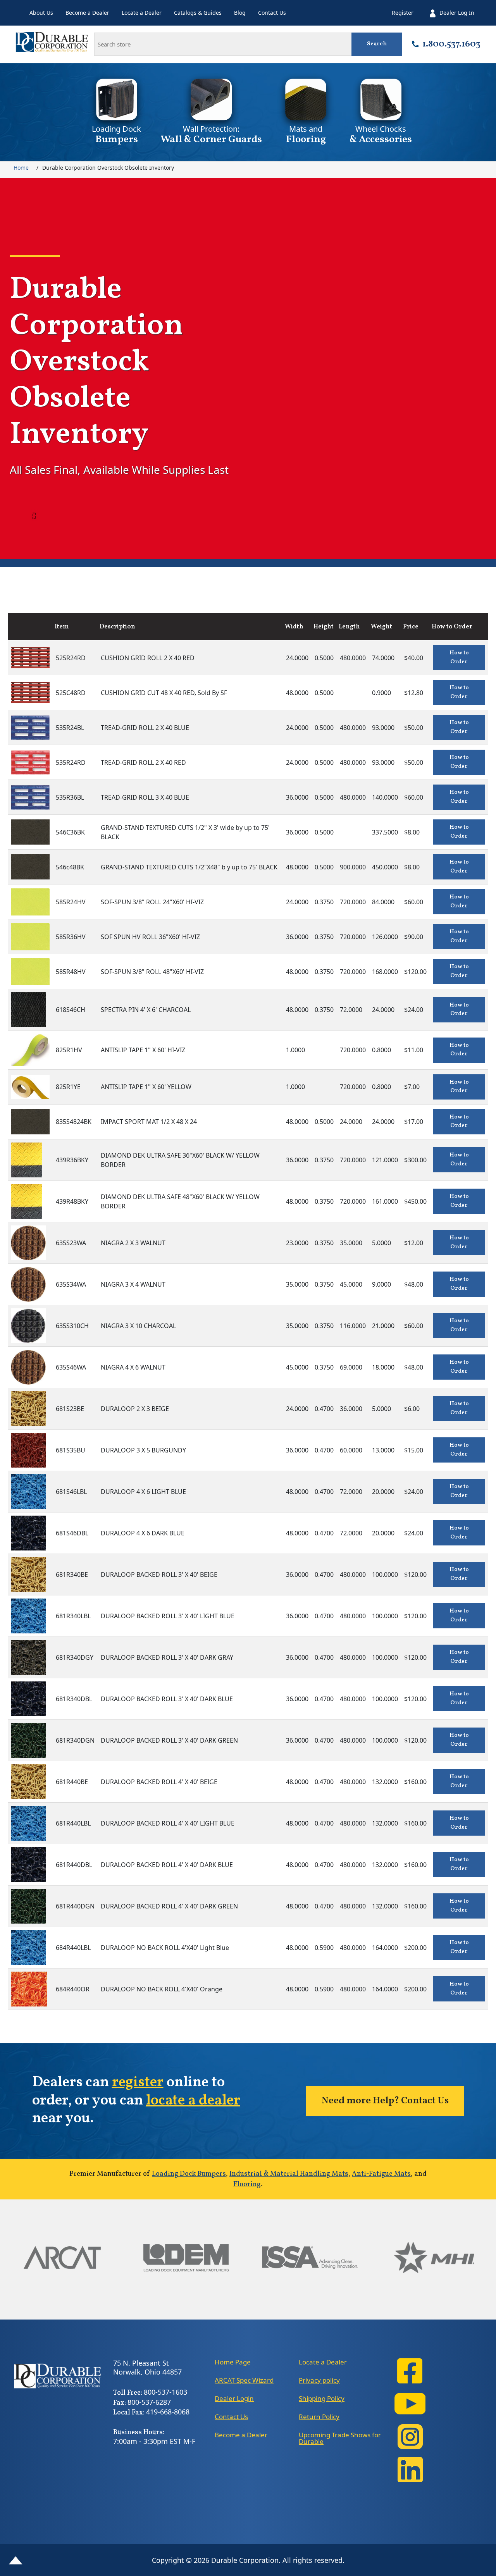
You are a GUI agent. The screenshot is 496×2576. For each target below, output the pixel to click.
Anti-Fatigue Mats (381, 2174)
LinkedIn (410, 2470)
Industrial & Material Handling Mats (289, 2174)
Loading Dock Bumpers (189, 2174)
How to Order (459, 657)
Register (403, 13)
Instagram (410, 2437)
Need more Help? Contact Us (385, 2101)
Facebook (410, 2371)
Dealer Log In (457, 13)
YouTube (410, 2404)
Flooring (247, 2185)
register (138, 2083)
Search (377, 44)
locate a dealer (193, 2101)
